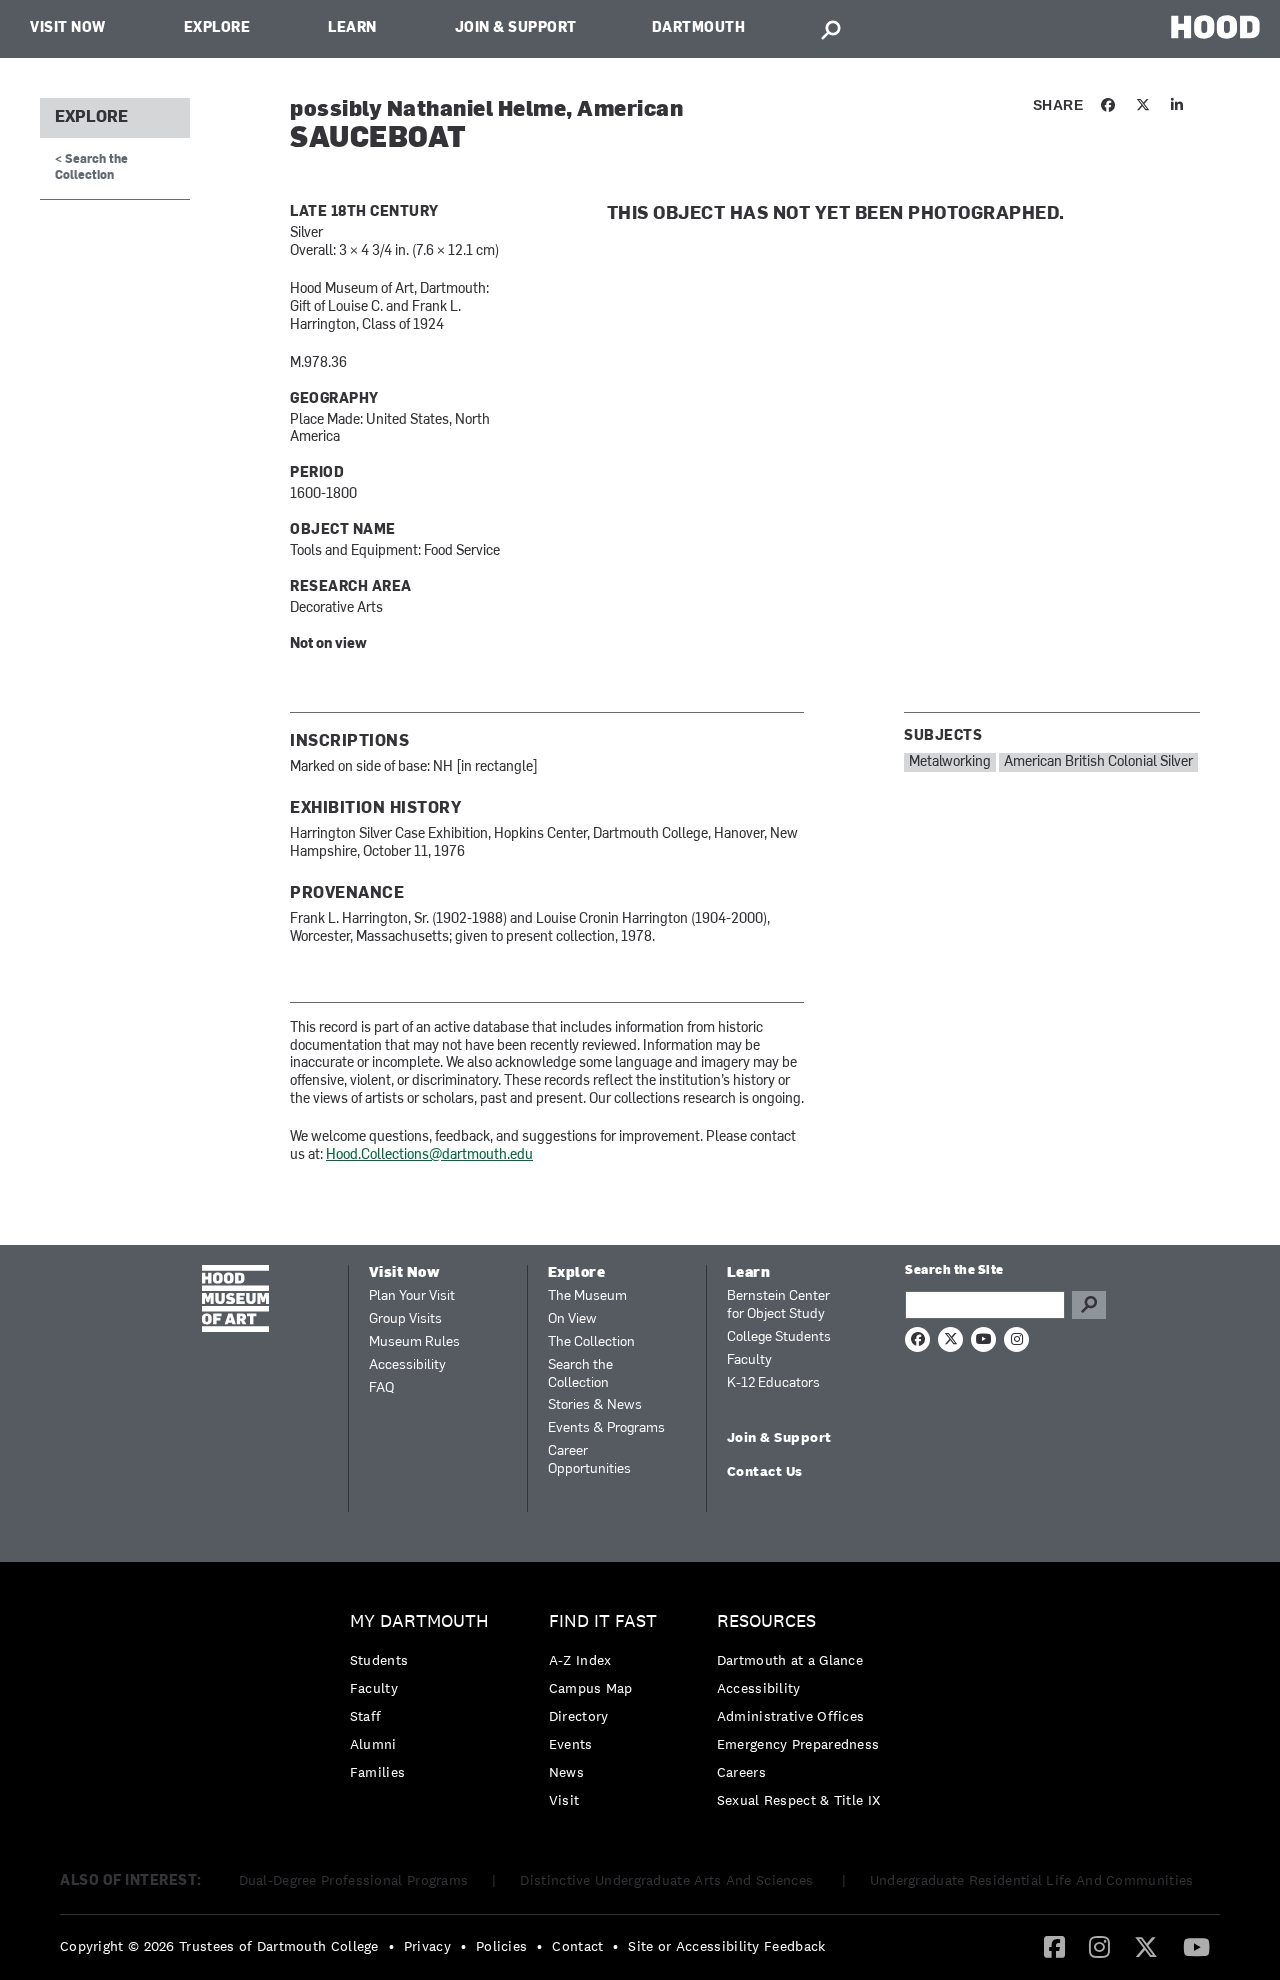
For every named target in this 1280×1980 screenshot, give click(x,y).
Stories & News (595, 1405)
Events (571, 1744)
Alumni (373, 1744)
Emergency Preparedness (798, 1744)
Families (377, 1772)
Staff (366, 1716)
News (566, 1772)
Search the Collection (580, 1374)
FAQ (381, 1388)
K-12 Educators (773, 1383)
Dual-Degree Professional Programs (354, 1880)
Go (1089, 1305)
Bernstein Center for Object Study (778, 1305)
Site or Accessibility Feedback (726, 1946)
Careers (741, 1772)
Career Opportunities (589, 1460)
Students (379, 1660)
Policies (501, 1946)
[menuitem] (424, 1701)
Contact (577, 1946)
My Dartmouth (419, 1621)
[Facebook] (1054, 1946)
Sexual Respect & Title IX (799, 1800)
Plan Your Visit (412, 1296)
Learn (352, 28)
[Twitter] (1146, 1946)
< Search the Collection (91, 167)
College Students (779, 1337)
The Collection (591, 1342)
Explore (217, 28)
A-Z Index (580, 1660)
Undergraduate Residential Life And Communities (1032, 1880)
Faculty (749, 1360)
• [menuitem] (391, 1946)
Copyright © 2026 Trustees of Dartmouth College (219, 1946)
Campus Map (591, 1688)
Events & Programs (606, 1428)
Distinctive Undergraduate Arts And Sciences (668, 1880)
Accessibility (407, 1365)
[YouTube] (1196, 1946)
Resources (766, 1621)
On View (572, 1319)
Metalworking (950, 762)
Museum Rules (414, 1342)
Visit (564, 1800)
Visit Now (68, 28)
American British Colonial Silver (1098, 762)
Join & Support (516, 28)
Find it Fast (603, 1621)
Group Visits (405, 1319)
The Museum (587, 1296)
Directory (579, 1716)
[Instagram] (1099, 1946)
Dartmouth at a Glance (790, 1660)
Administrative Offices (791, 1716)
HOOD (1215, 26)
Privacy (427, 1946)
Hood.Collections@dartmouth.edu (429, 1155)
